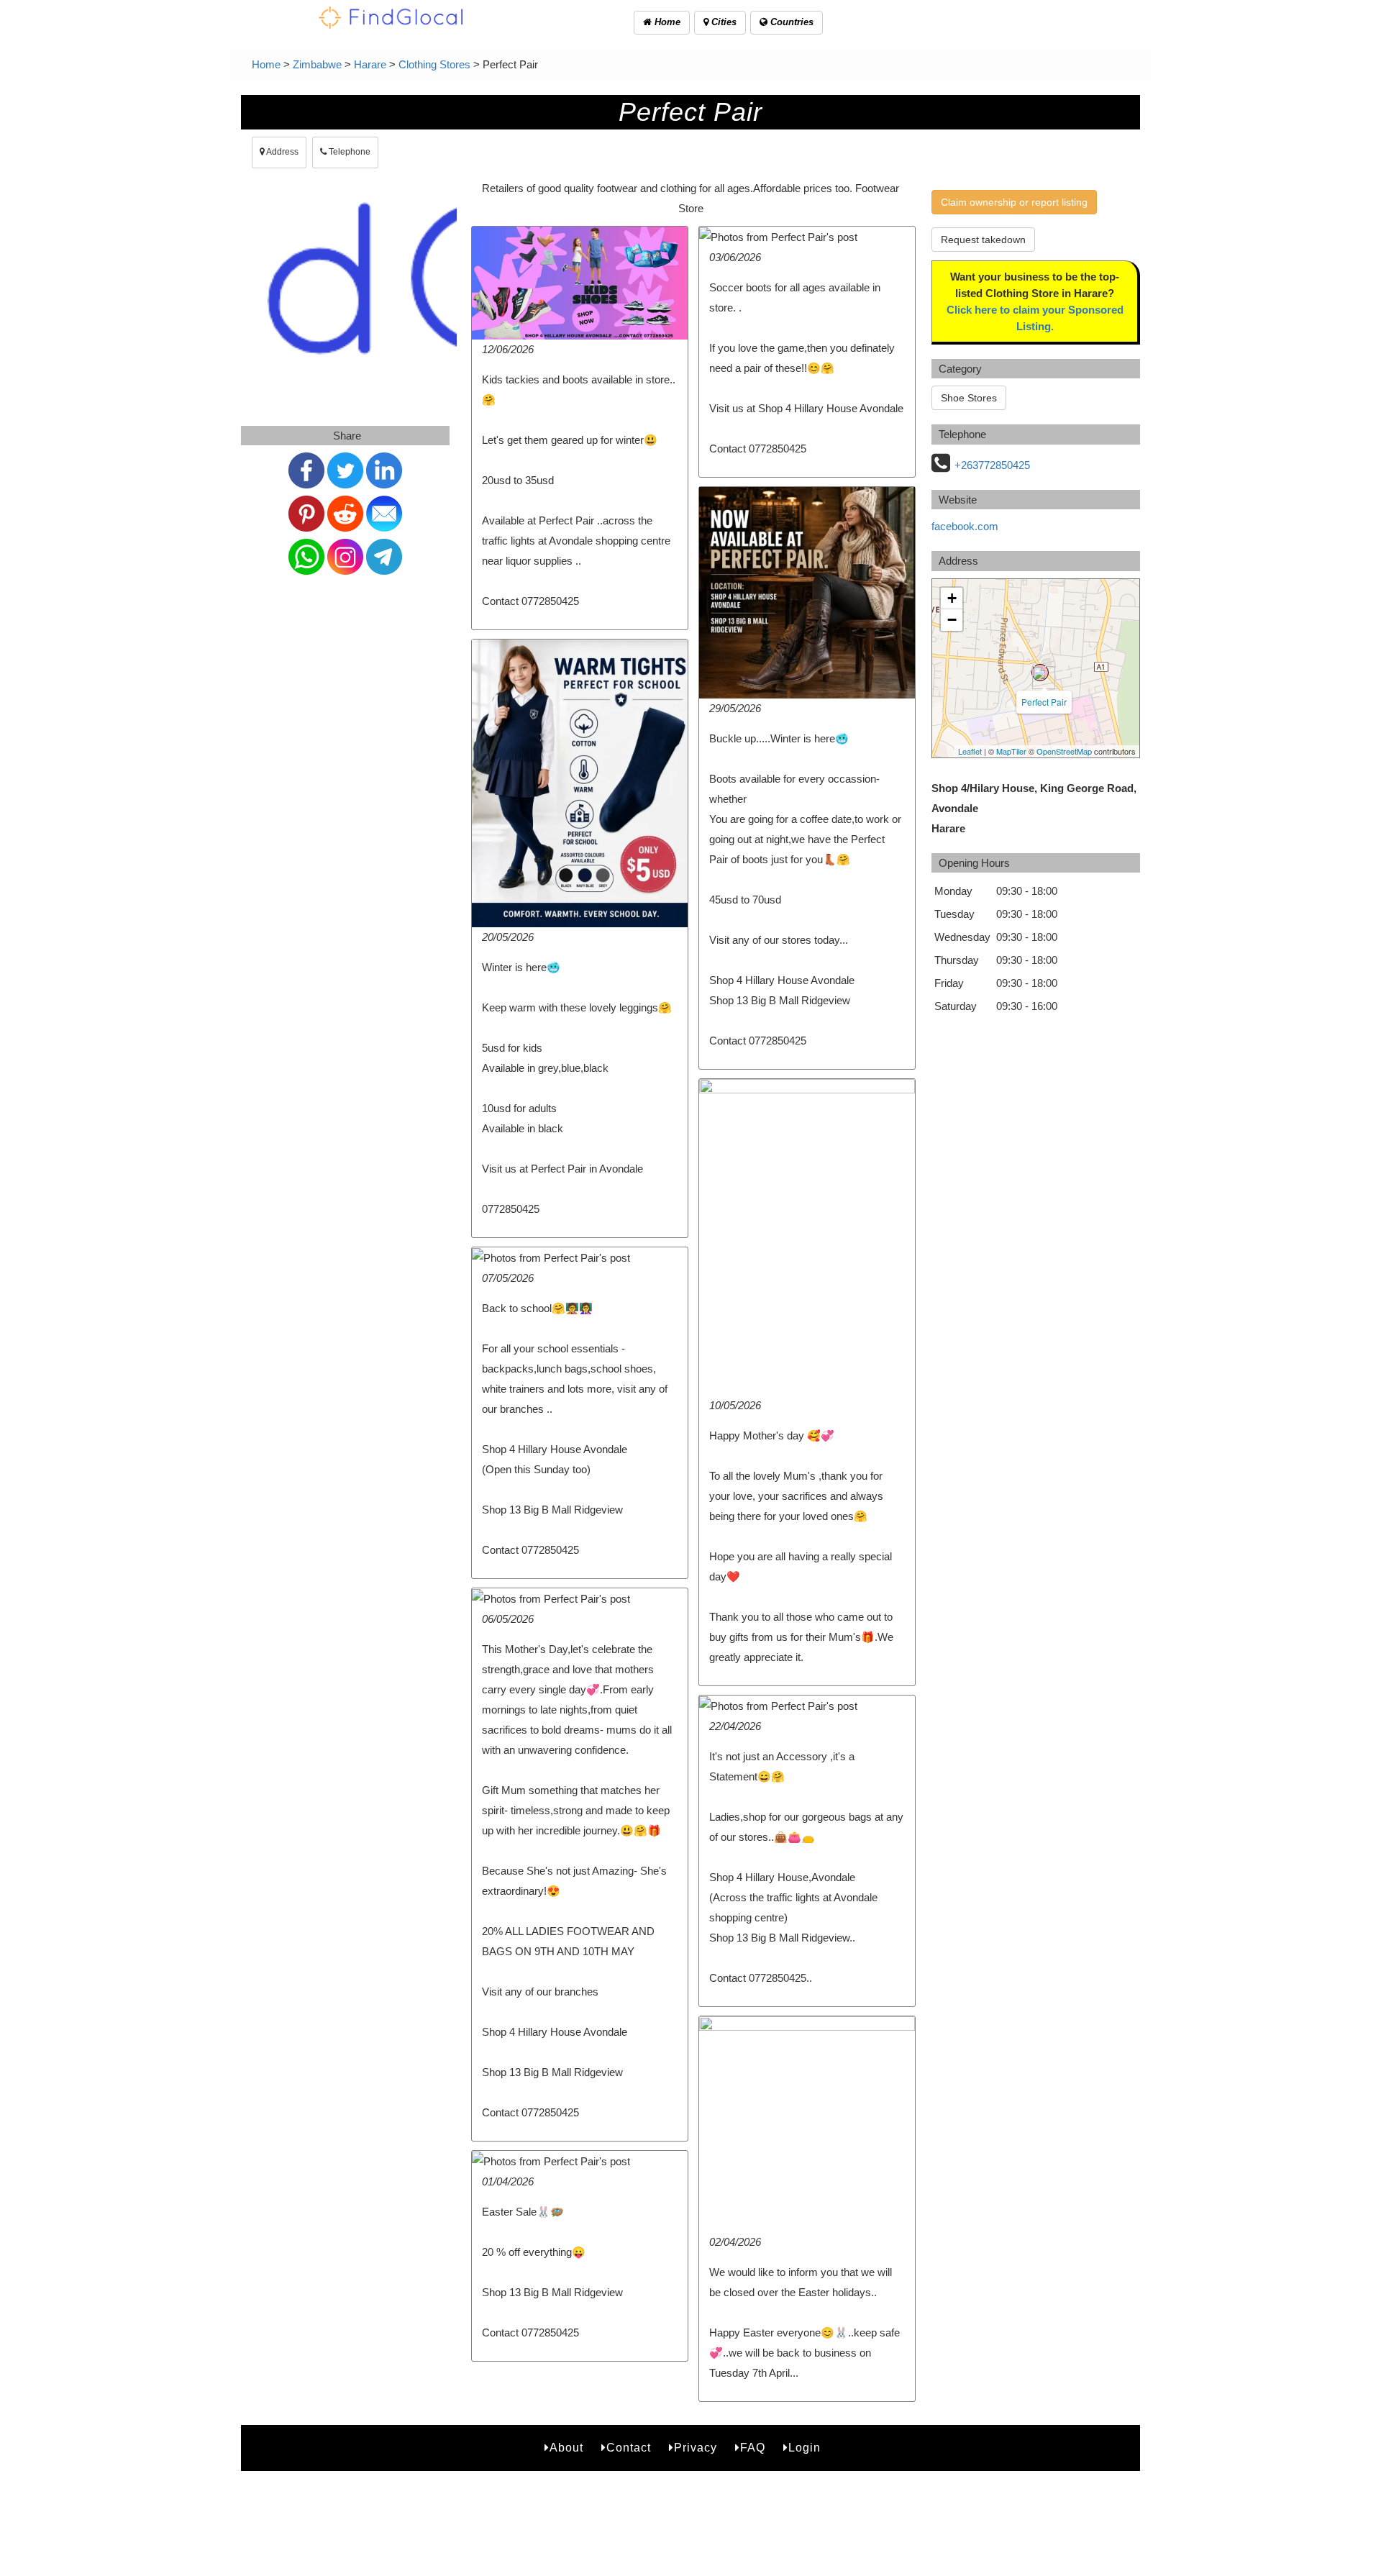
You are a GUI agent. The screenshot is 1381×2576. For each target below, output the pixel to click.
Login (805, 2448)
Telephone (348, 152)
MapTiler (1011, 751)
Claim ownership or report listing (1014, 202)
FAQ (753, 2448)
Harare (370, 64)
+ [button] (952, 598)
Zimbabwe (317, 64)
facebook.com (965, 526)
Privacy (696, 2448)
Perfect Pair (1044, 702)
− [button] (952, 620)
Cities (723, 22)
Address (282, 152)
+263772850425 (992, 465)
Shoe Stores (969, 398)
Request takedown (983, 240)
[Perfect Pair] (1040, 673)
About (566, 2448)
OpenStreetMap (1064, 751)
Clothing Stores (434, 64)
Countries (790, 22)
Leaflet (970, 751)
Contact (629, 2448)
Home (666, 22)
